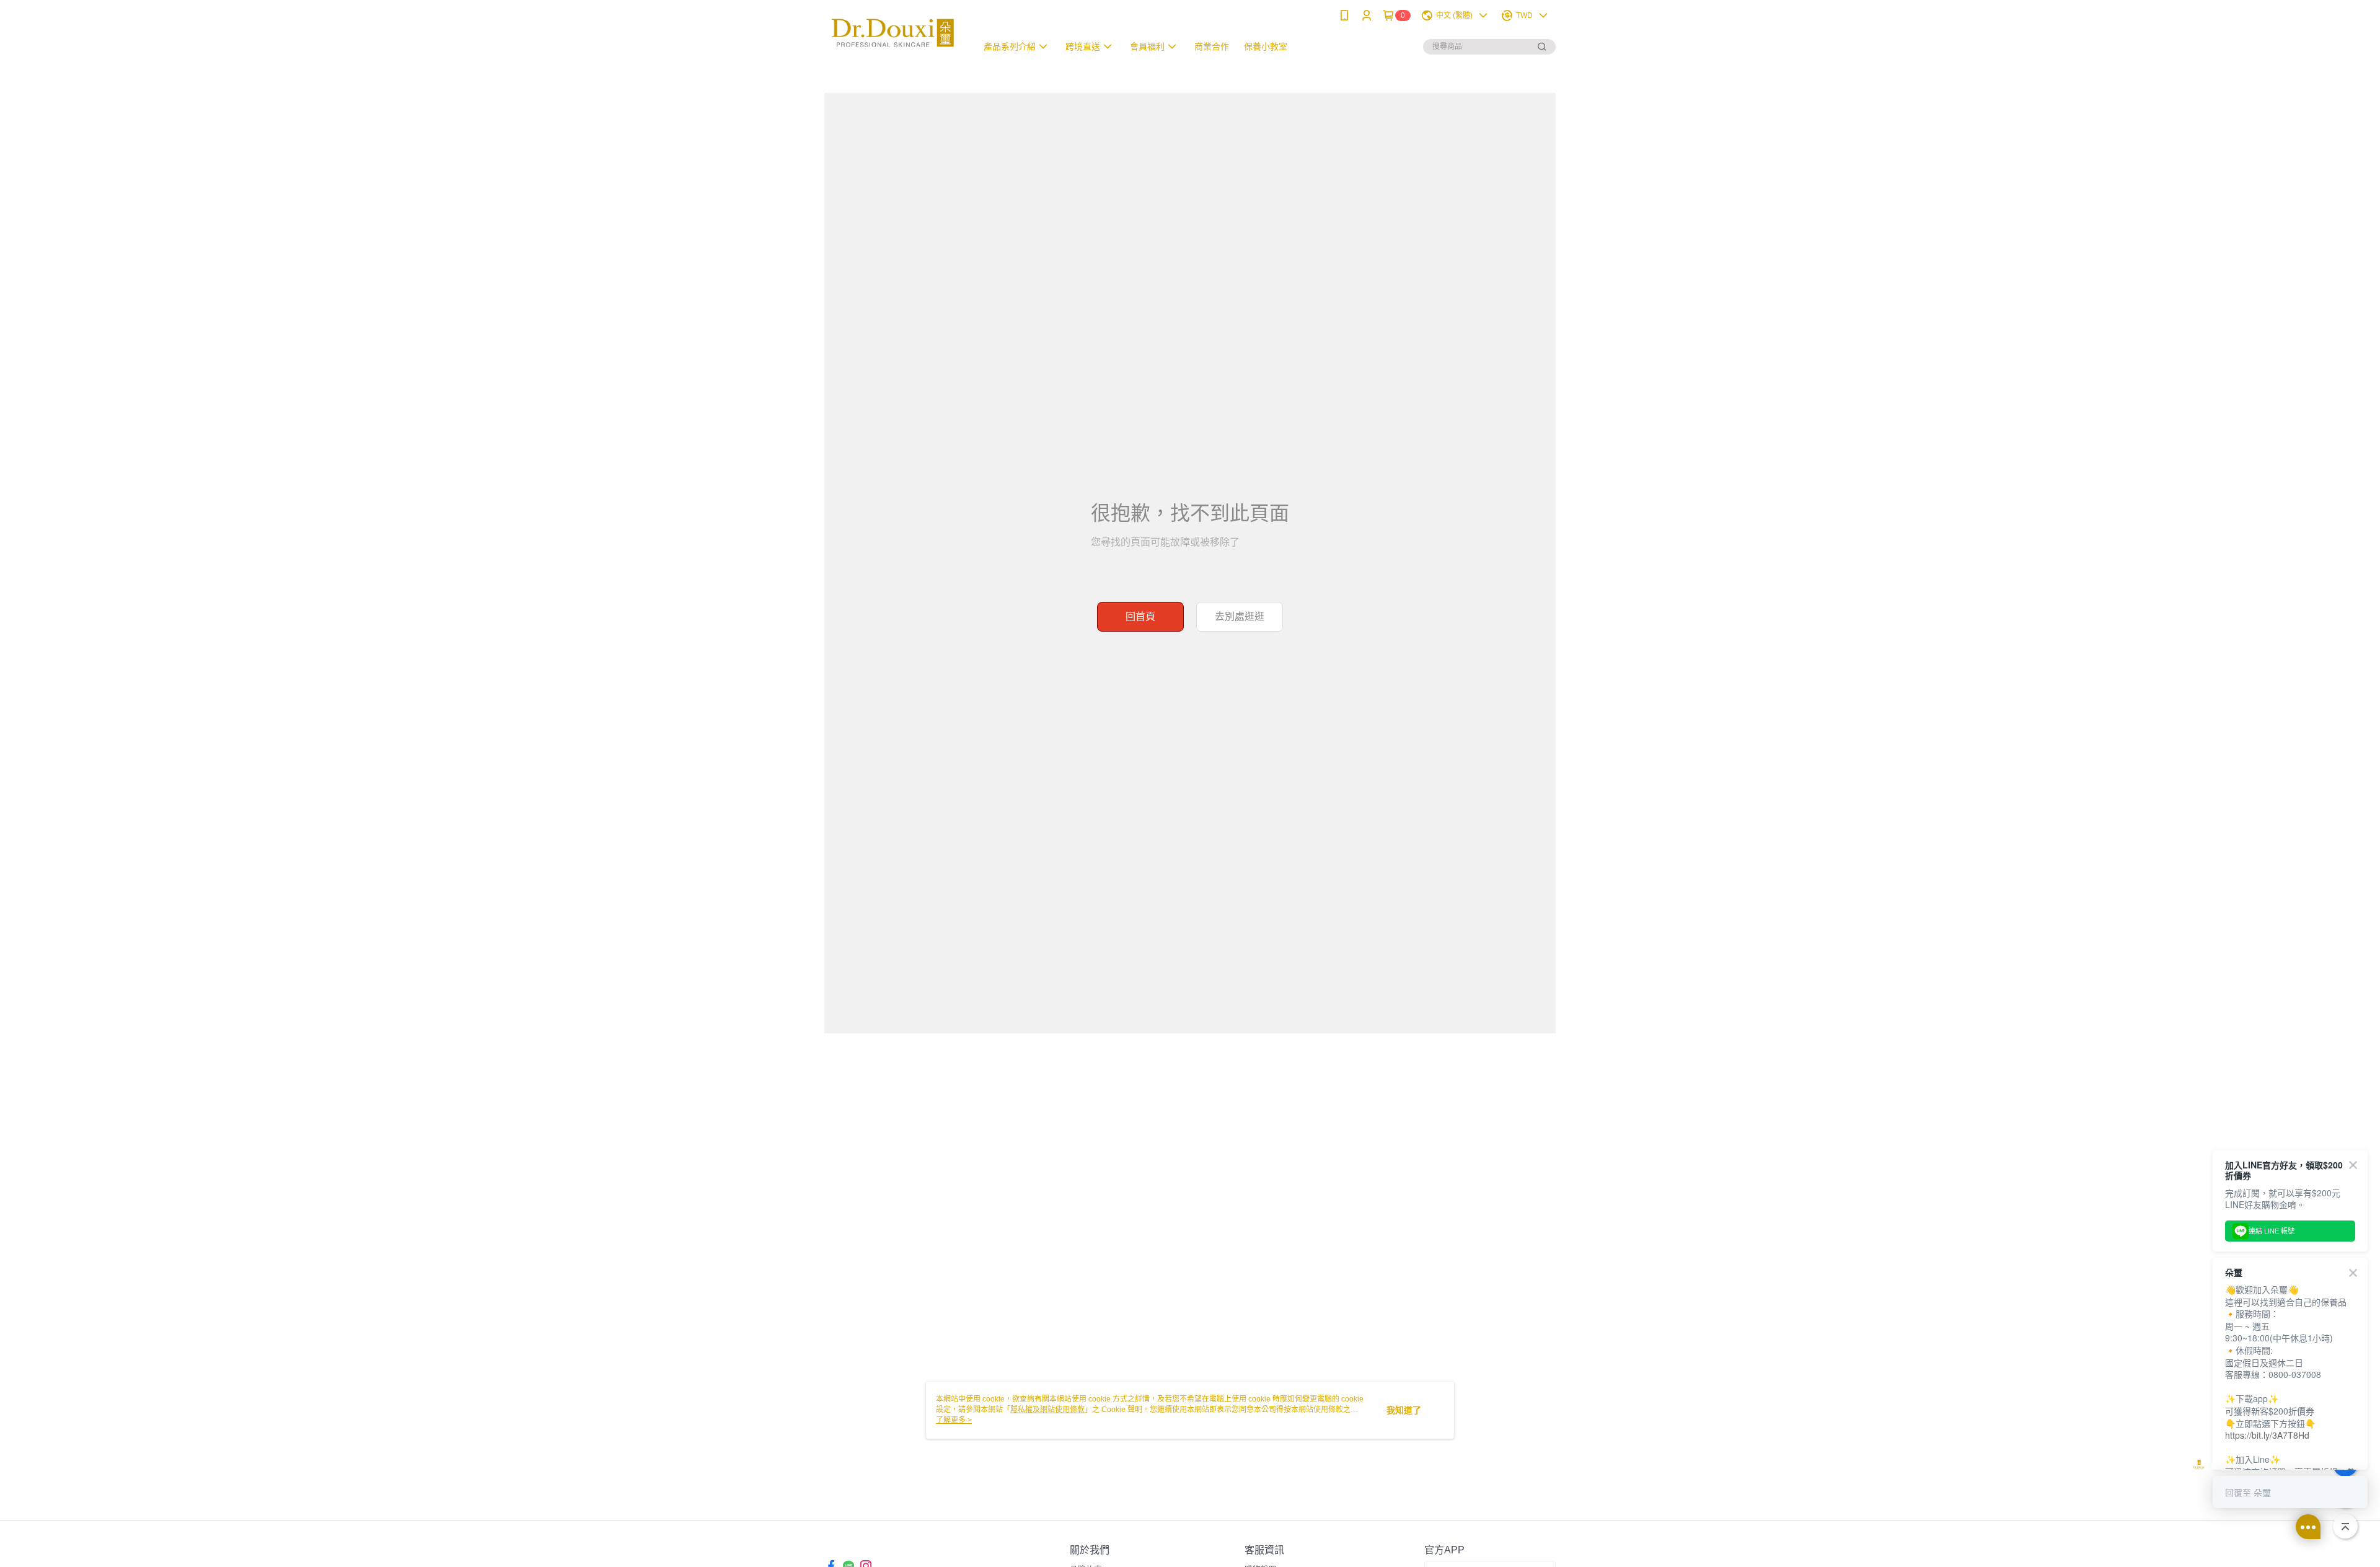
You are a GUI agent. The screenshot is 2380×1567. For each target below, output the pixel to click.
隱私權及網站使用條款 (1047, 1410)
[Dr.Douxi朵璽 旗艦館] (893, 33)
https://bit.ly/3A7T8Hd (2267, 1435)
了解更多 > (954, 1420)
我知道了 (1404, 1410)
